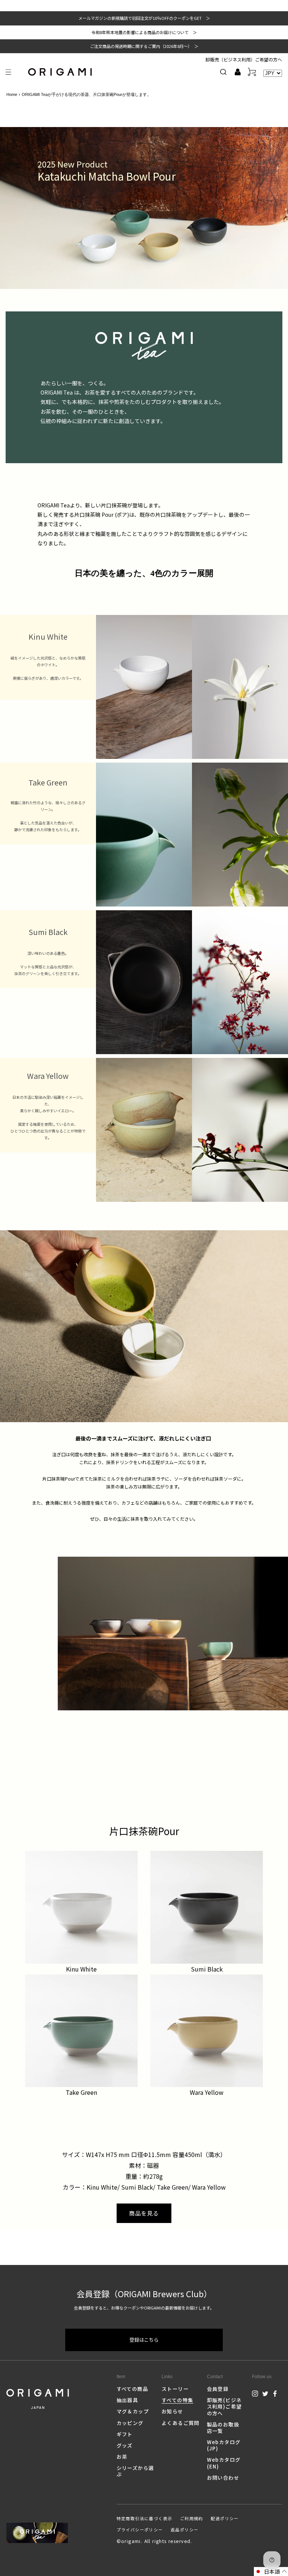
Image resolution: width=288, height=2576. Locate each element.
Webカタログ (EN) (224, 2463)
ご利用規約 (192, 2518)
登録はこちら (144, 2340)
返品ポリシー (184, 2530)
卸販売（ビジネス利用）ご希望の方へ (244, 59)
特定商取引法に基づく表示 (145, 2518)
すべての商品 (132, 2389)
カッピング (130, 2423)
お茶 (122, 2457)
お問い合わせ (223, 2478)
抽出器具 (127, 2400)
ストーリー (175, 2389)
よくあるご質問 (181, 2423)
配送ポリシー (225, 2518)
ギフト (125, 2434)
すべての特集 (177, 2400)
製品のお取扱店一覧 (223, 2428)
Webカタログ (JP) (224, 2445)
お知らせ (172, 2411)
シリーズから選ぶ (135, 2471)
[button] (8, 72)
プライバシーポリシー (140, 2530)
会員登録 (218, 2389)
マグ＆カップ (133, 2411)
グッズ (125, 2445)
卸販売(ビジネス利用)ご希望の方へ (224, 2406)
